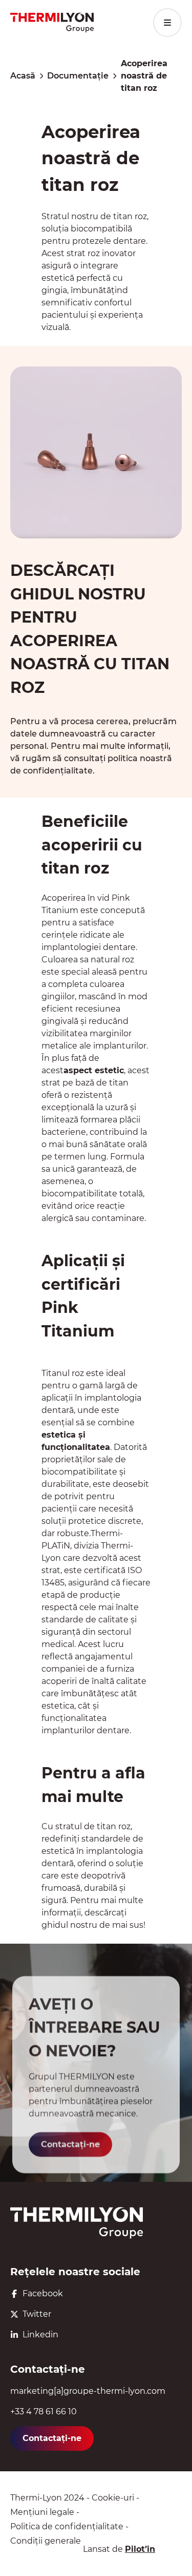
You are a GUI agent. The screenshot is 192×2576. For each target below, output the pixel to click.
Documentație (78, 76)
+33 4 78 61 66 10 (44, 2412)
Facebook (43, 2293)
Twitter (37, 2314)
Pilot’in (140, 2549)
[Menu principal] (167, 23)
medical (58, 1644)
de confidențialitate (51, 771)
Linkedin (40, 2335)
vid (103, 898)
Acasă (23, 76)
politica (123, 758)
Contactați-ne (70, 2145)
